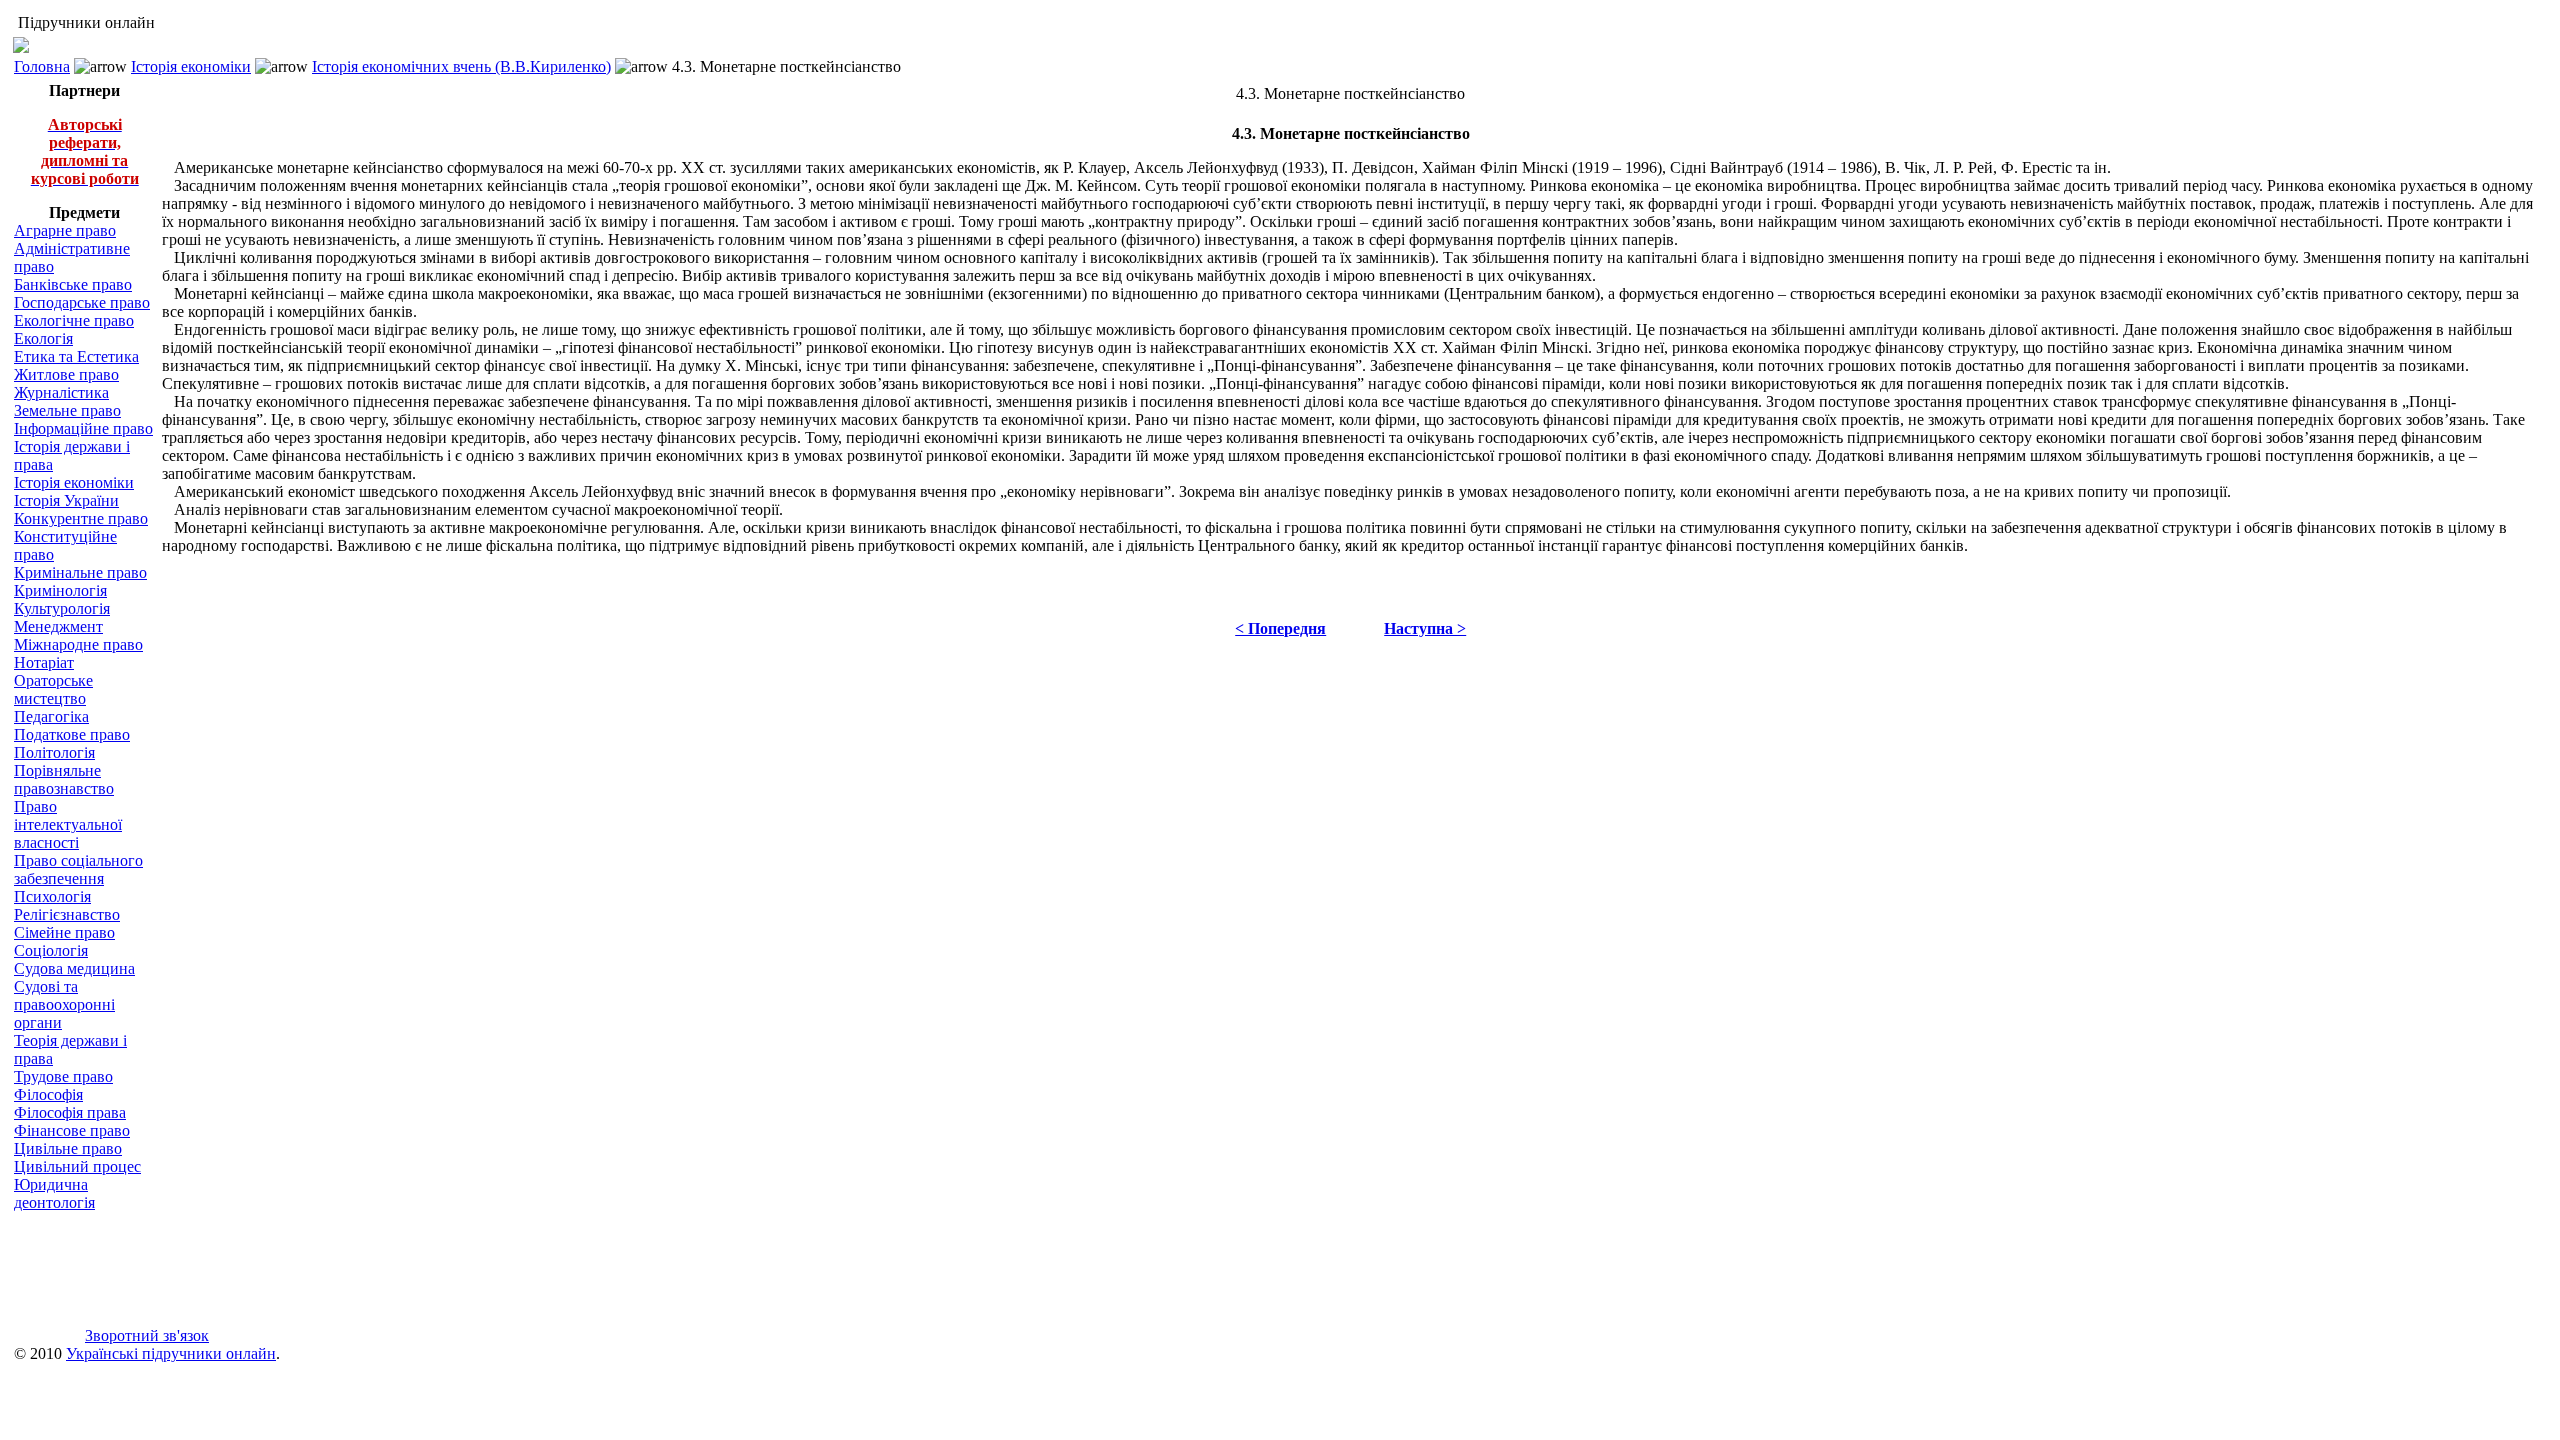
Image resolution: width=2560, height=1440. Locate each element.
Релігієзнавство (67, 914)
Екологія (43, 338)
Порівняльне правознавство (64, 779)
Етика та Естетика (76, 356)
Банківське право (73, 284)
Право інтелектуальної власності (68, 824)
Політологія (54, 752)
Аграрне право (65, 230)
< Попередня (1280, 628)
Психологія (52, 896)
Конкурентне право (81, 518)
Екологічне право (74, 320)
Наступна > (1425, 628)
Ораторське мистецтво (53, 689)
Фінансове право (72, 1130)
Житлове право (66, 374)
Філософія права (70, 1112)
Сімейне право (64, 932)
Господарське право (82, 302)
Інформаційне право (83, 428)
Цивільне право (68, 1148)
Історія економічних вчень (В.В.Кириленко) (461, 66)
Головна (42, 66)
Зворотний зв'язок (147, 1335)
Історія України (66, 500)
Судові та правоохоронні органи (64, 1004)
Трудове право (63, 1076)
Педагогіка (51, 716)
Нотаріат (44, 662)
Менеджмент (58, 626)
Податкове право (72, 734)
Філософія (48, 1094)
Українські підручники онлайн (171, 1353)
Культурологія (62, 608)
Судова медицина (74, 968)
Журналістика (61, 392)
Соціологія (51, 950)
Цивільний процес (77, 1166)
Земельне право (67, 410)
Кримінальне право (80, 572)
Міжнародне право (78, 644)
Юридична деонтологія (54, 1193)
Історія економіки (191, 66)
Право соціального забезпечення (78, 869)
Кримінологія (60, 590)
